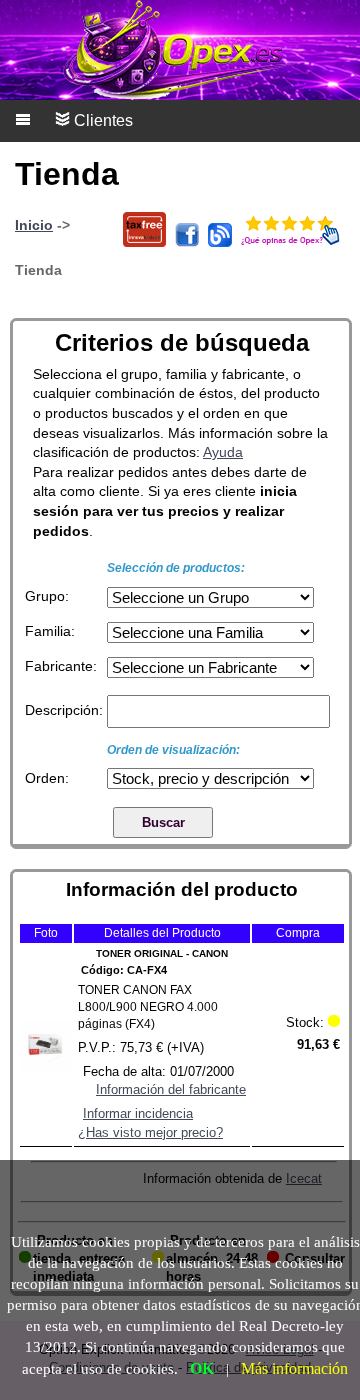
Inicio (34, 225)
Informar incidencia (138, 1113)
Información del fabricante (171, 1089)
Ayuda (223, 452)
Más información (294, 1368)
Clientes (101, 120)
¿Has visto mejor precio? (150, 1132)
